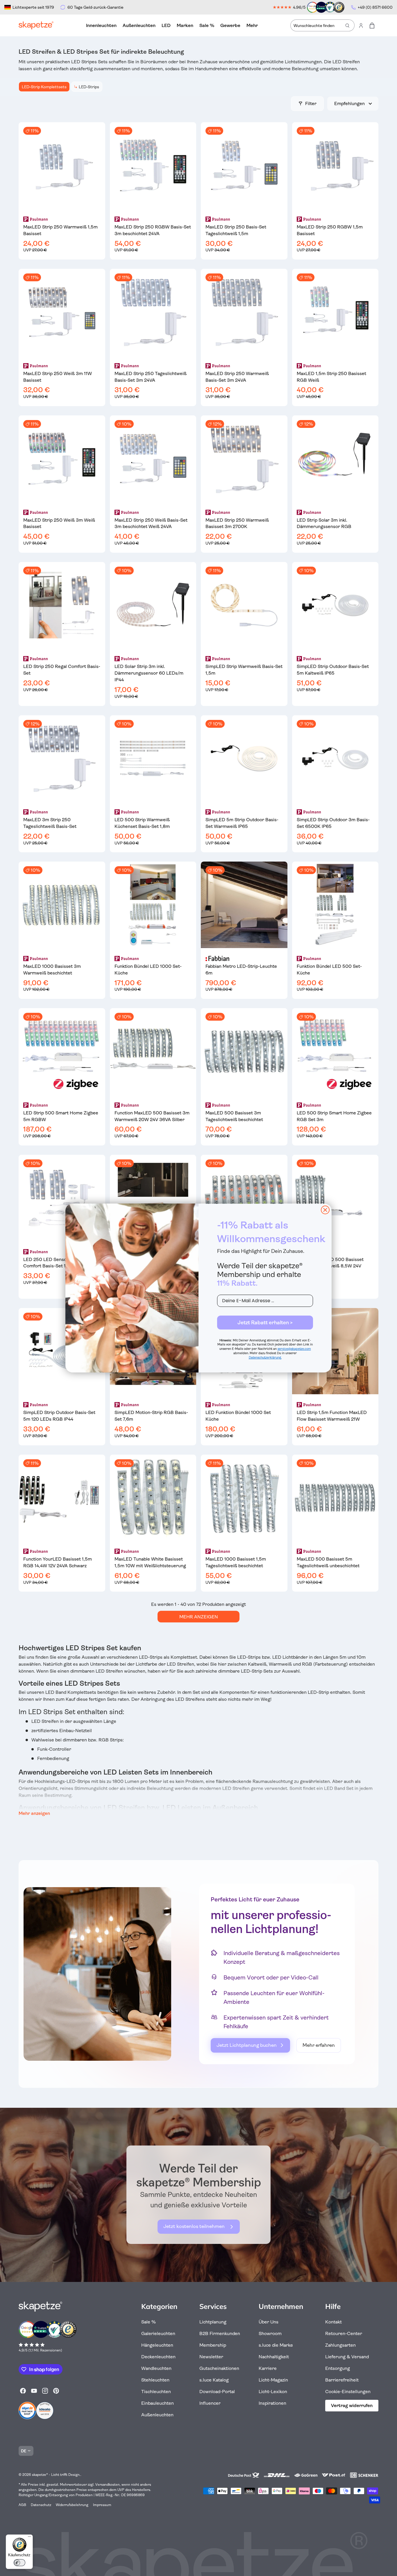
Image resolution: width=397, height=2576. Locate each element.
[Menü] (29, 2538)
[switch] (19, 2563)
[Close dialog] (325, 1210)
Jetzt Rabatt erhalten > (265, 1323)
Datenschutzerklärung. (265, 1358)
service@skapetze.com (294, 1349)
